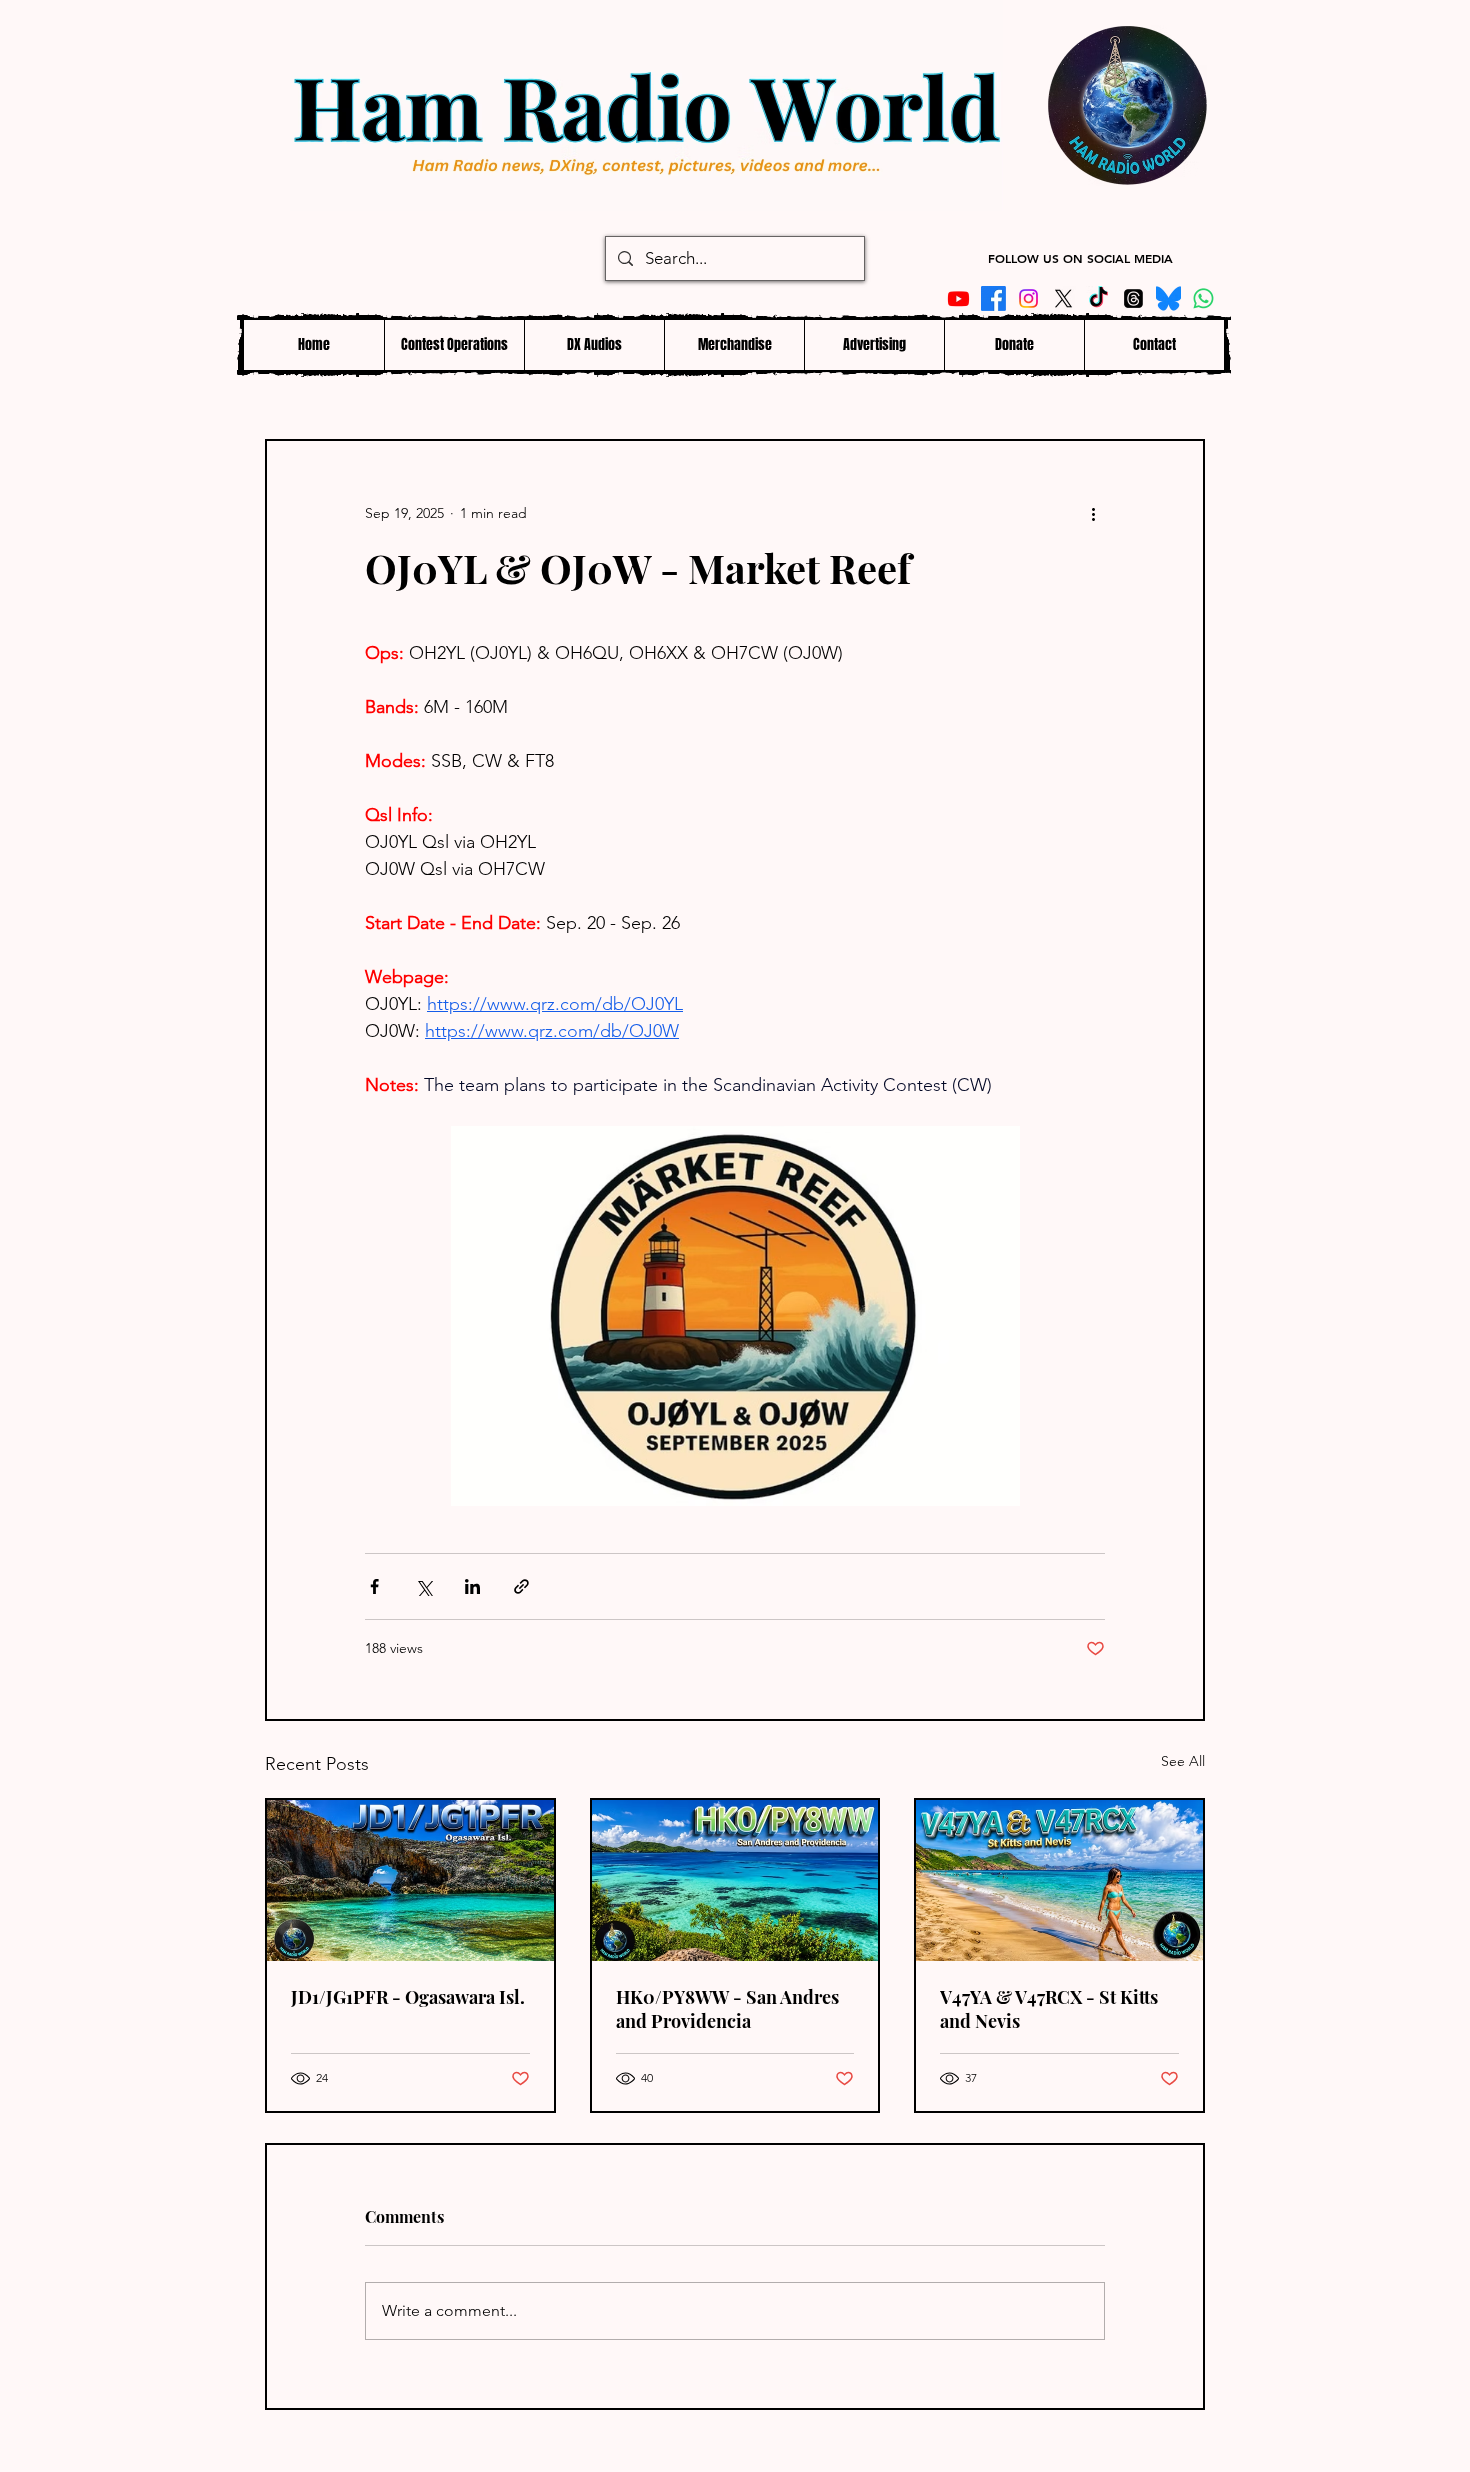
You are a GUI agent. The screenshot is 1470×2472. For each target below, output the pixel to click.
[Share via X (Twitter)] (423, 1586)
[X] (1063, 298)
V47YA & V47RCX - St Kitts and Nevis (1049, 2009)
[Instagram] (1028, 298)
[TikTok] (1098, 298)
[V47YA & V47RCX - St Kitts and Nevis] (1059, 1880)
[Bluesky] (1168, 298)
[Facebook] (993, 298)
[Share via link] (521, 1586)
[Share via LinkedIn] (472, 1586)
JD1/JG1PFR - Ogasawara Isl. (408, 1997)
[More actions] (1093, 513)
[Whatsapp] (1203, 298)
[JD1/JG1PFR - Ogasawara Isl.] (410, 1880)
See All (1183, 1761)
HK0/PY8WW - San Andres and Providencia (727, 2009)
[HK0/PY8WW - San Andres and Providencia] (735, 1880)
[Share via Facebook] (374, 1586)
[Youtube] (958, 298)
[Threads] (1133, 298)
